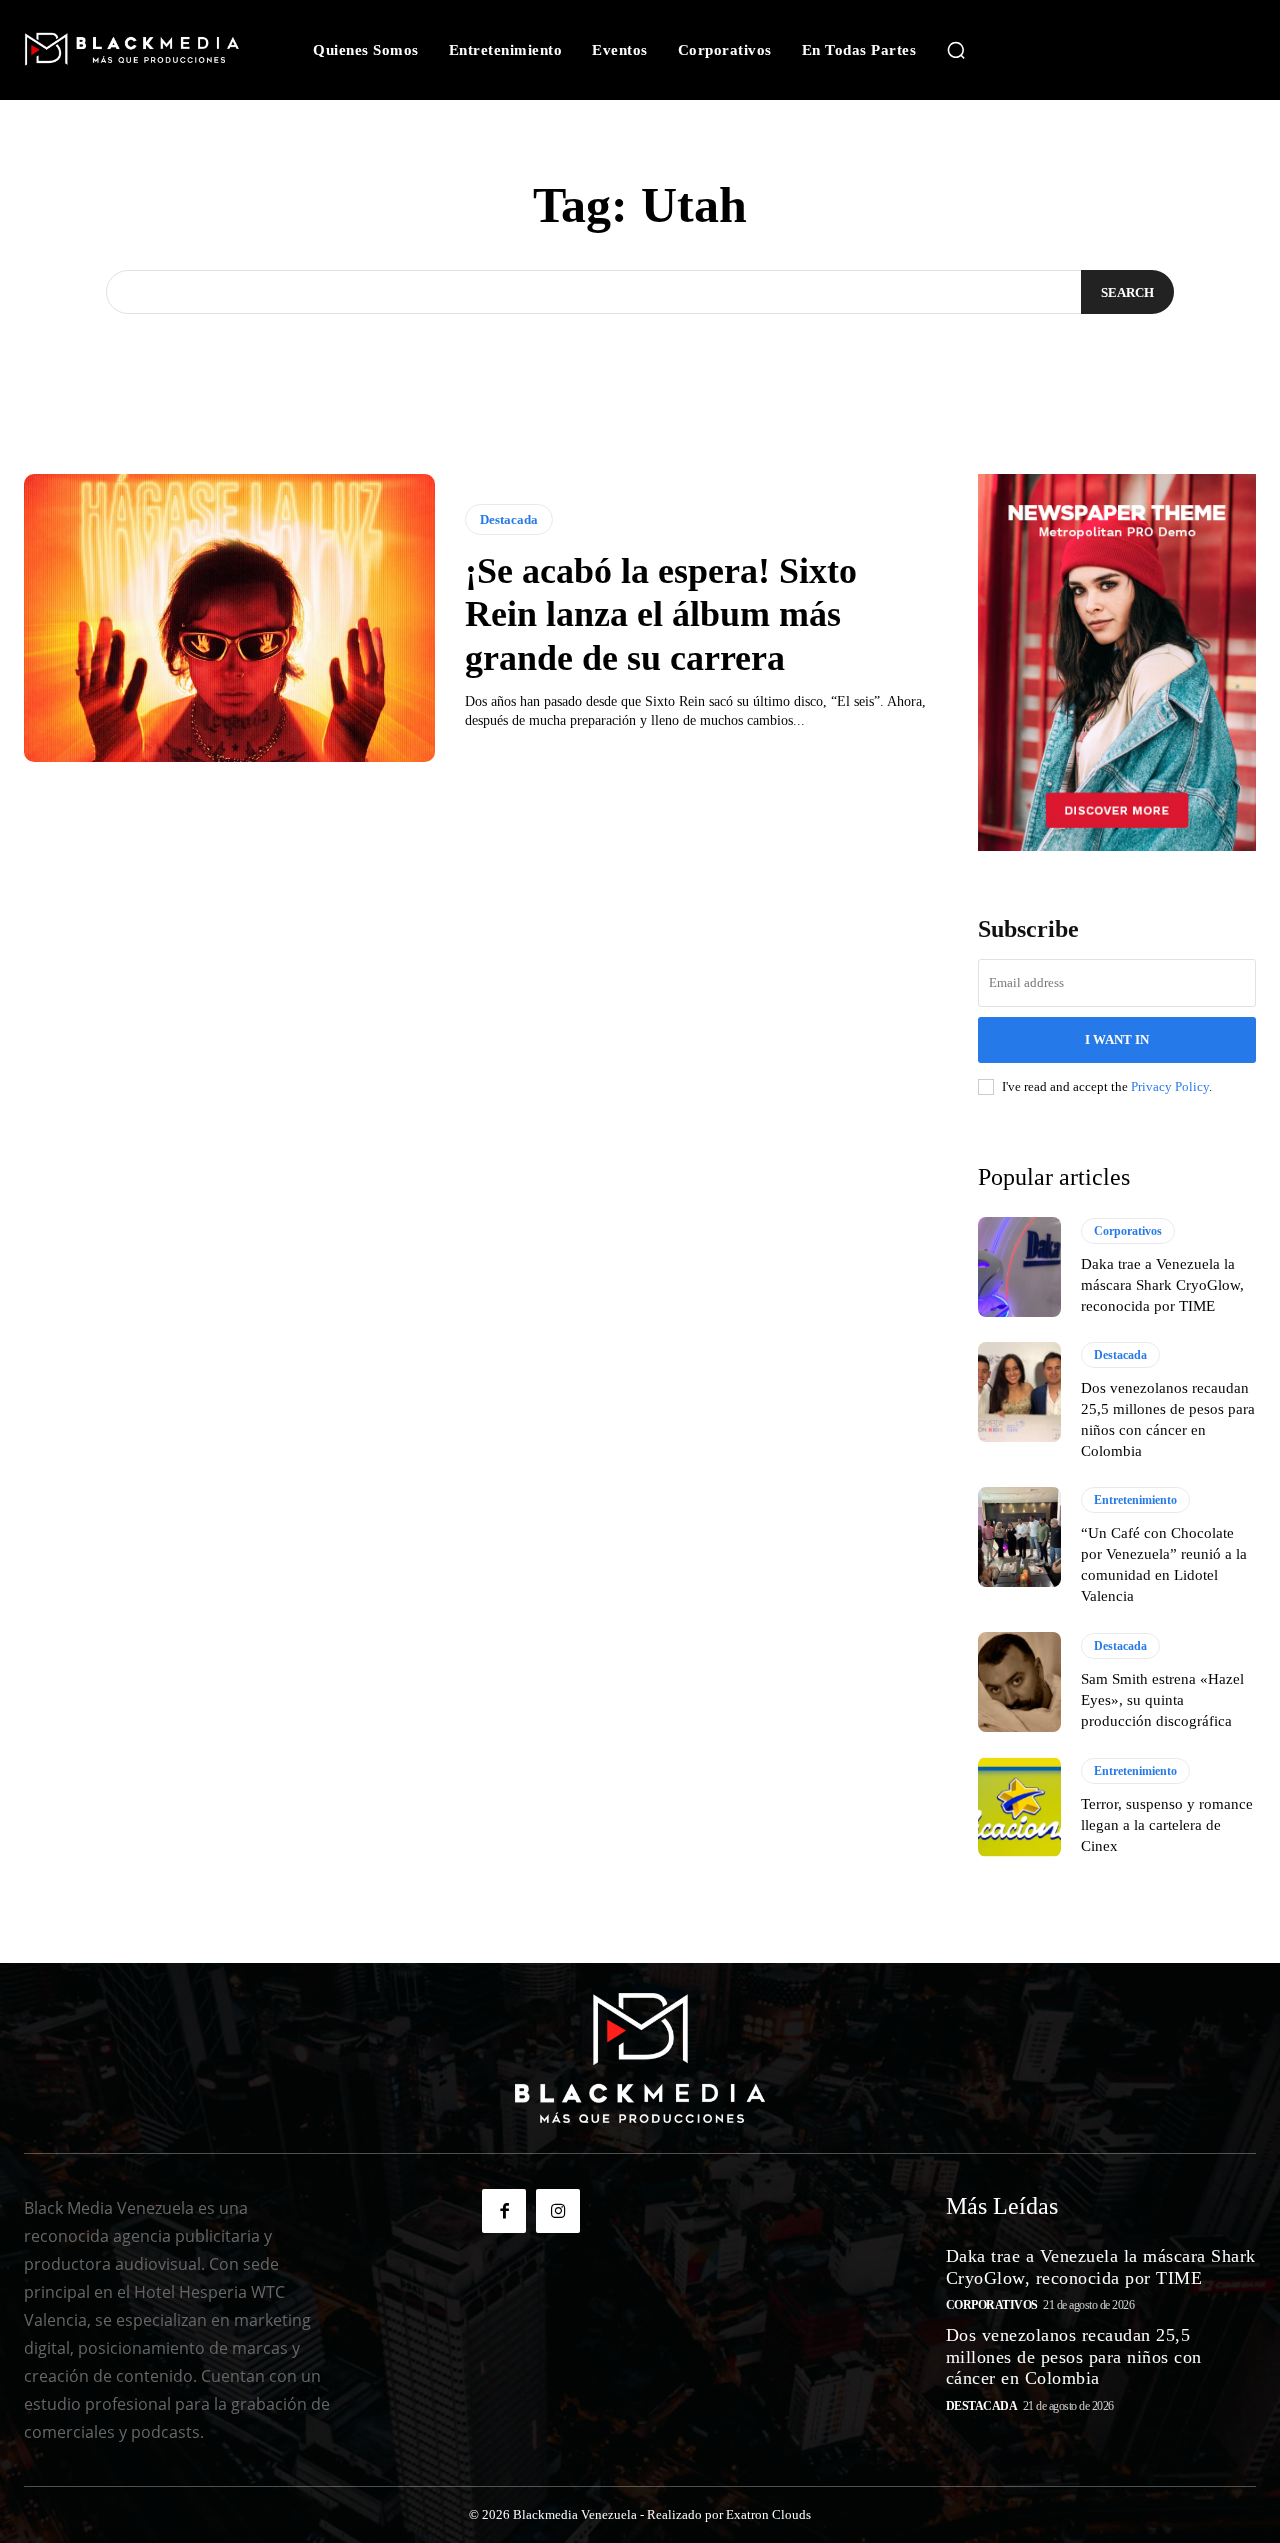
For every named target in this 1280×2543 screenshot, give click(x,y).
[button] (956, 50)
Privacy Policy (1170, 1086)
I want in (1117, 1039)
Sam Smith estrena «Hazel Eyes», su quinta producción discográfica (1162, 1700)
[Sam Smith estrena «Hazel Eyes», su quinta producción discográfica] (1019, 1682)
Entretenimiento (1135, 1500)
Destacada (509, 519)
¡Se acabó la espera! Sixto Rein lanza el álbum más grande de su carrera (661, 614)
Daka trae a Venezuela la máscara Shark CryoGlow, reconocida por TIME (1162, 1285)
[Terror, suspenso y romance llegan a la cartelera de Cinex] (1019, 1807)
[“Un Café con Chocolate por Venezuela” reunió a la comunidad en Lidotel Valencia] (1019, 1537)
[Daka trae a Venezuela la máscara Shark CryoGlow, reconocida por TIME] (1019, 1267)
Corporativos (1128, 1231)
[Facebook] (504, 2211)
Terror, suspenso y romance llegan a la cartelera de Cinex (1167, 1825)
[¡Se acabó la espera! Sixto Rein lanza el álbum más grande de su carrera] (229, 618)
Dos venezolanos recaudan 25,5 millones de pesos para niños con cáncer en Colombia (1074, 2356)
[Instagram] (558, 2211)
